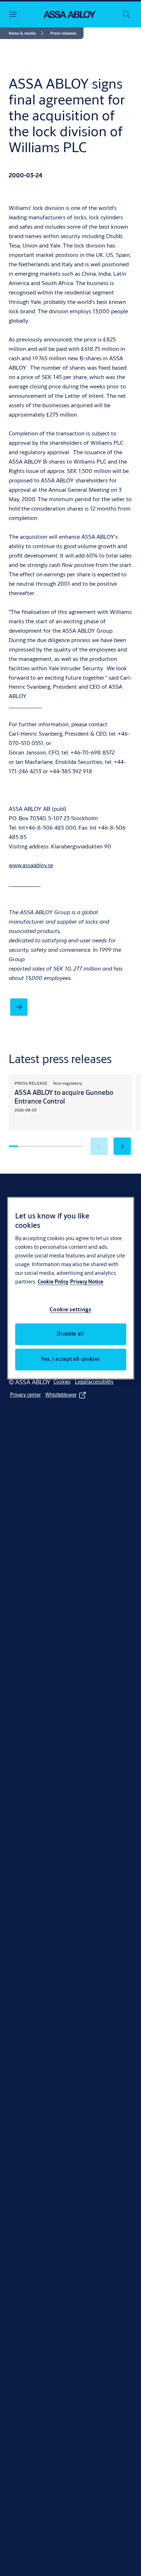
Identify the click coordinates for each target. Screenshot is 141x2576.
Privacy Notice (87, 1282)
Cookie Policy (53, 1282)
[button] (63, 33)
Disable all (70, 1334)
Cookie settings (70, 1309)
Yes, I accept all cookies (70, 1359)
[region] (71, 1288)
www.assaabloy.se (31, 865)
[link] (27, 33)
